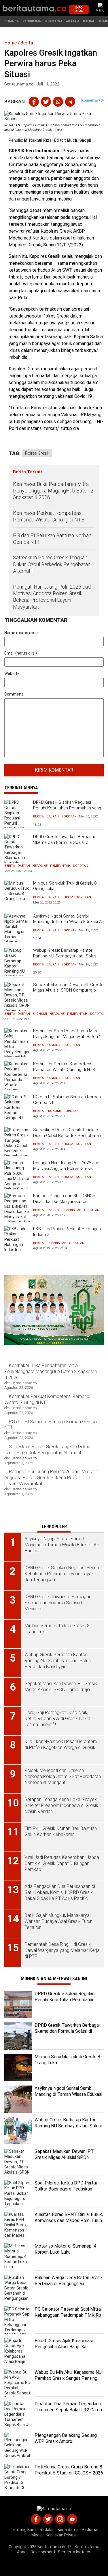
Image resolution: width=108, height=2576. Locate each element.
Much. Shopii (79, 140)
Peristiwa (54, 21)
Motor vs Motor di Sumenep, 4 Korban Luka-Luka (65, 2249)
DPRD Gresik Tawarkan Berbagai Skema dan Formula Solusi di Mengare (64, 842)
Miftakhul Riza (38, 140)
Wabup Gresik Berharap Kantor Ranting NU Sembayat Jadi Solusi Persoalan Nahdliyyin (65, 956)
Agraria (73, 21)
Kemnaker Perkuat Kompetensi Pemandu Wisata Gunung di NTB (49, 516)
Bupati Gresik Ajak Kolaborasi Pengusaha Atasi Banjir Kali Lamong (64, 2347)
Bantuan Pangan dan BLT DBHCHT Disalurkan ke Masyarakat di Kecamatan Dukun (66, 1201)
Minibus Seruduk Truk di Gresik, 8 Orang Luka (65, 886)
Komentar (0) (92, 100)
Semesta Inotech (74, 2552)
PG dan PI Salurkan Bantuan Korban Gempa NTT (52, 539)
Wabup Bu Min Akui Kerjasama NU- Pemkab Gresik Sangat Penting (69, 2375)
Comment (14, 694)
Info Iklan (79, 9)
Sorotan (69, 816)
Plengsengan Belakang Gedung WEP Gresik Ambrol (66, 2438)
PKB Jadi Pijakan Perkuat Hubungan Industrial (67, 1232)
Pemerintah (60, 866)
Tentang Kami (24, 2530)
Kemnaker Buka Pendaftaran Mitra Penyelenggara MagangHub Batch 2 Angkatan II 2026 (53, 491)
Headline (40, 866)
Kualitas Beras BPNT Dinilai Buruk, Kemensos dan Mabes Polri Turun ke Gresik (69, 2220)
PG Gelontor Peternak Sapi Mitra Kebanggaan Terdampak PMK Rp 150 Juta (68, 2315)
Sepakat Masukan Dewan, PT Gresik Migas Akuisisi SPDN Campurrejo (68, 988)
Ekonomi (40, 1014)
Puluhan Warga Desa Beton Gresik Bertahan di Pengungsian (69, 2281)
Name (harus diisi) (21, 633)
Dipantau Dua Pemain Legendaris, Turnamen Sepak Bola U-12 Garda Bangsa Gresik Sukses (68, 2410)
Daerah (89, 21)
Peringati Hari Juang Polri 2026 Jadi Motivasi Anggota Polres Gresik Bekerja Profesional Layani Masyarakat (52, 597)
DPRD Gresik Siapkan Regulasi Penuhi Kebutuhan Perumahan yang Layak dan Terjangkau (67, 808)
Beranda (12, 21)
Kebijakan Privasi (61, 2535)
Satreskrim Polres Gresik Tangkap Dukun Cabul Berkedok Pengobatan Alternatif (52, 564)
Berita (38, 816)
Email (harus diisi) (21, 653)
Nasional (54, 1045)
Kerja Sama (68, 2530)
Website (12, 673)
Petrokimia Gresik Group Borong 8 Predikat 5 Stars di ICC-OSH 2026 (69, 2470)
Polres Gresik (37, 453)
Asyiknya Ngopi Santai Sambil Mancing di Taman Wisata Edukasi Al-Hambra (68, 922)
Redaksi (47, 2530)
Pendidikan (32, 21)
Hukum (67, 897)
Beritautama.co (52, 2547)
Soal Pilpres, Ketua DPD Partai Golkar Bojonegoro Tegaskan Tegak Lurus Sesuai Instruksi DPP (69, 2189)
